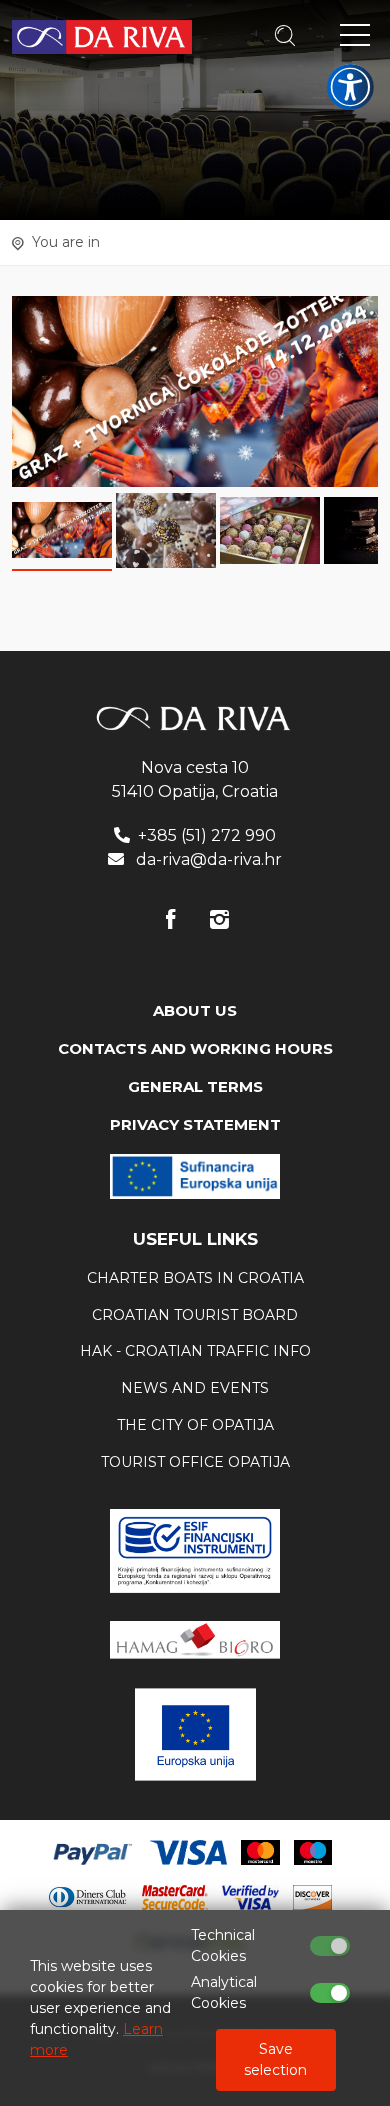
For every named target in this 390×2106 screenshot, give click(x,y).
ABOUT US (195, 1010)
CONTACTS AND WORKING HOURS (195, 1048)
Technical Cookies (223, 1945)
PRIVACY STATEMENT (195, 1124)
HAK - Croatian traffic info (195, 1351)
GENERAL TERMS (195, 1086)
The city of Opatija (195, 1425)
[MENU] (355, 39)
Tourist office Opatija (195, 1462)
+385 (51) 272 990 (207, 835)
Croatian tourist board (195, 1315)
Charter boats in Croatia (195, 1278)
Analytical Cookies (224, 1992)
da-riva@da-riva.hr (209, 859)
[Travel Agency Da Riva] (102, 36)
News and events (195, 1388)
